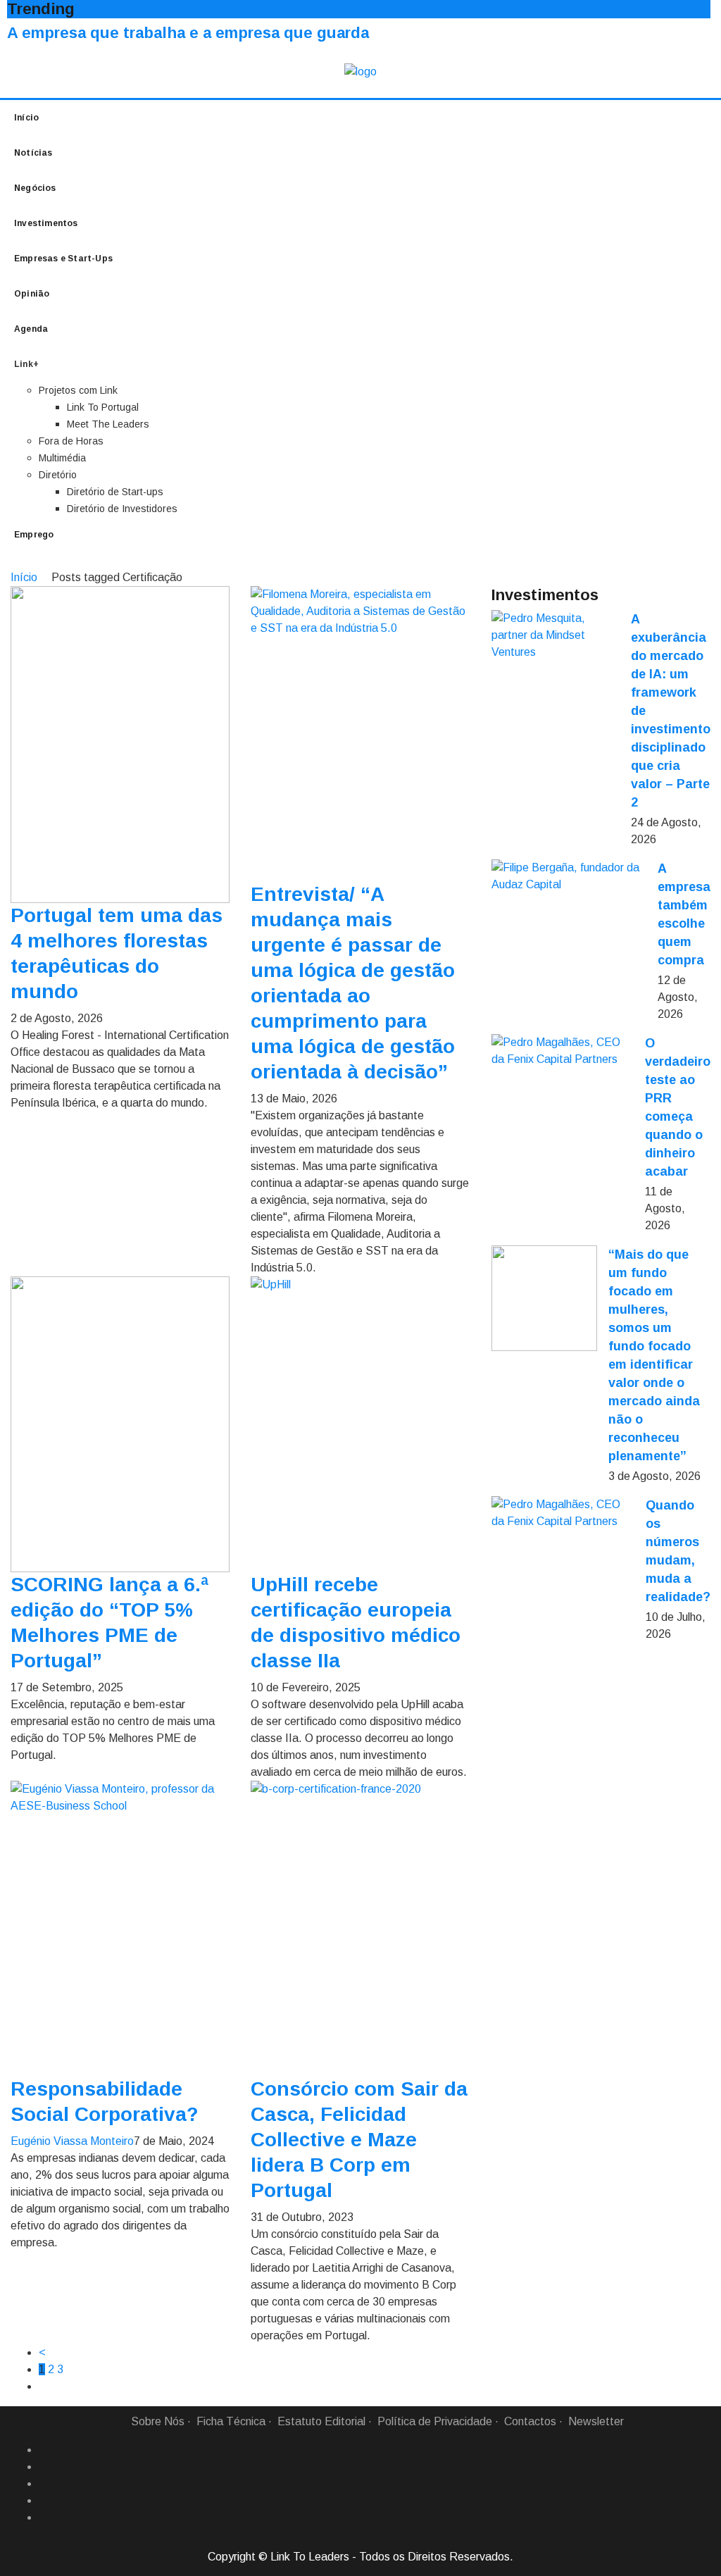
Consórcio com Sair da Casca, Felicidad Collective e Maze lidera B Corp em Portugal (359, 2140)
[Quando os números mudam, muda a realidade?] (563, 1513)
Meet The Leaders (108, 424)
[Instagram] (44, 2501)
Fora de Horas (71, 441)
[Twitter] (44, 2484)
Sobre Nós (158, 2421)
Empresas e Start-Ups (63, 259)
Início (26, 118)
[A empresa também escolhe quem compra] (569, 876)
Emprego (34, 535)
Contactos (530, 2421)
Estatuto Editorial (321, 2421)
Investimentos (46, 223)
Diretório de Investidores (122, 509)
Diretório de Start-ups (115, 492)
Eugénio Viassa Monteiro (72, 2141)
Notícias (33, 153)
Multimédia (62, 458)
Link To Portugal (103, 407)
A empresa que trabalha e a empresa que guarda (188, 33)
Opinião (32, 294)
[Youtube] (44, 2518)
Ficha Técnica (231, 2421)
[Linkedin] (44, 2467)
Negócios (35, 188)
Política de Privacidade (435, 2421)
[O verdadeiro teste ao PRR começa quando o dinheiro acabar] (563, 1051)
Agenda (31, 329)
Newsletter (596, 2421)
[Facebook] (44, 2450)
